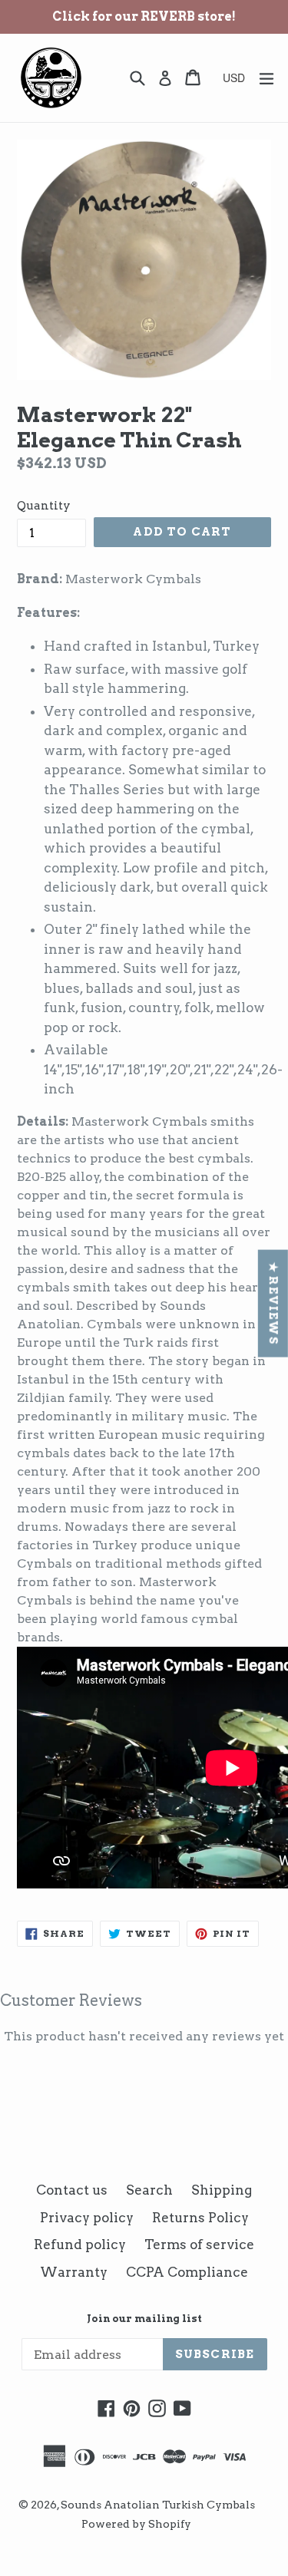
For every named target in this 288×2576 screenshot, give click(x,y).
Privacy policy (87, 2218)
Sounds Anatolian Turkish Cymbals (158, 2505)
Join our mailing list (144, 2319)
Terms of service (199, 2245)
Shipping (222, 2190)
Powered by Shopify (136, 2524)
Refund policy (80, 2245)
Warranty (74, 2272)
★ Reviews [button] (273, 1303)
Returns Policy (200, 2218)
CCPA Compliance (187, 2272)
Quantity (44, 506)
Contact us (72, 2190)
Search (149, 2190)
